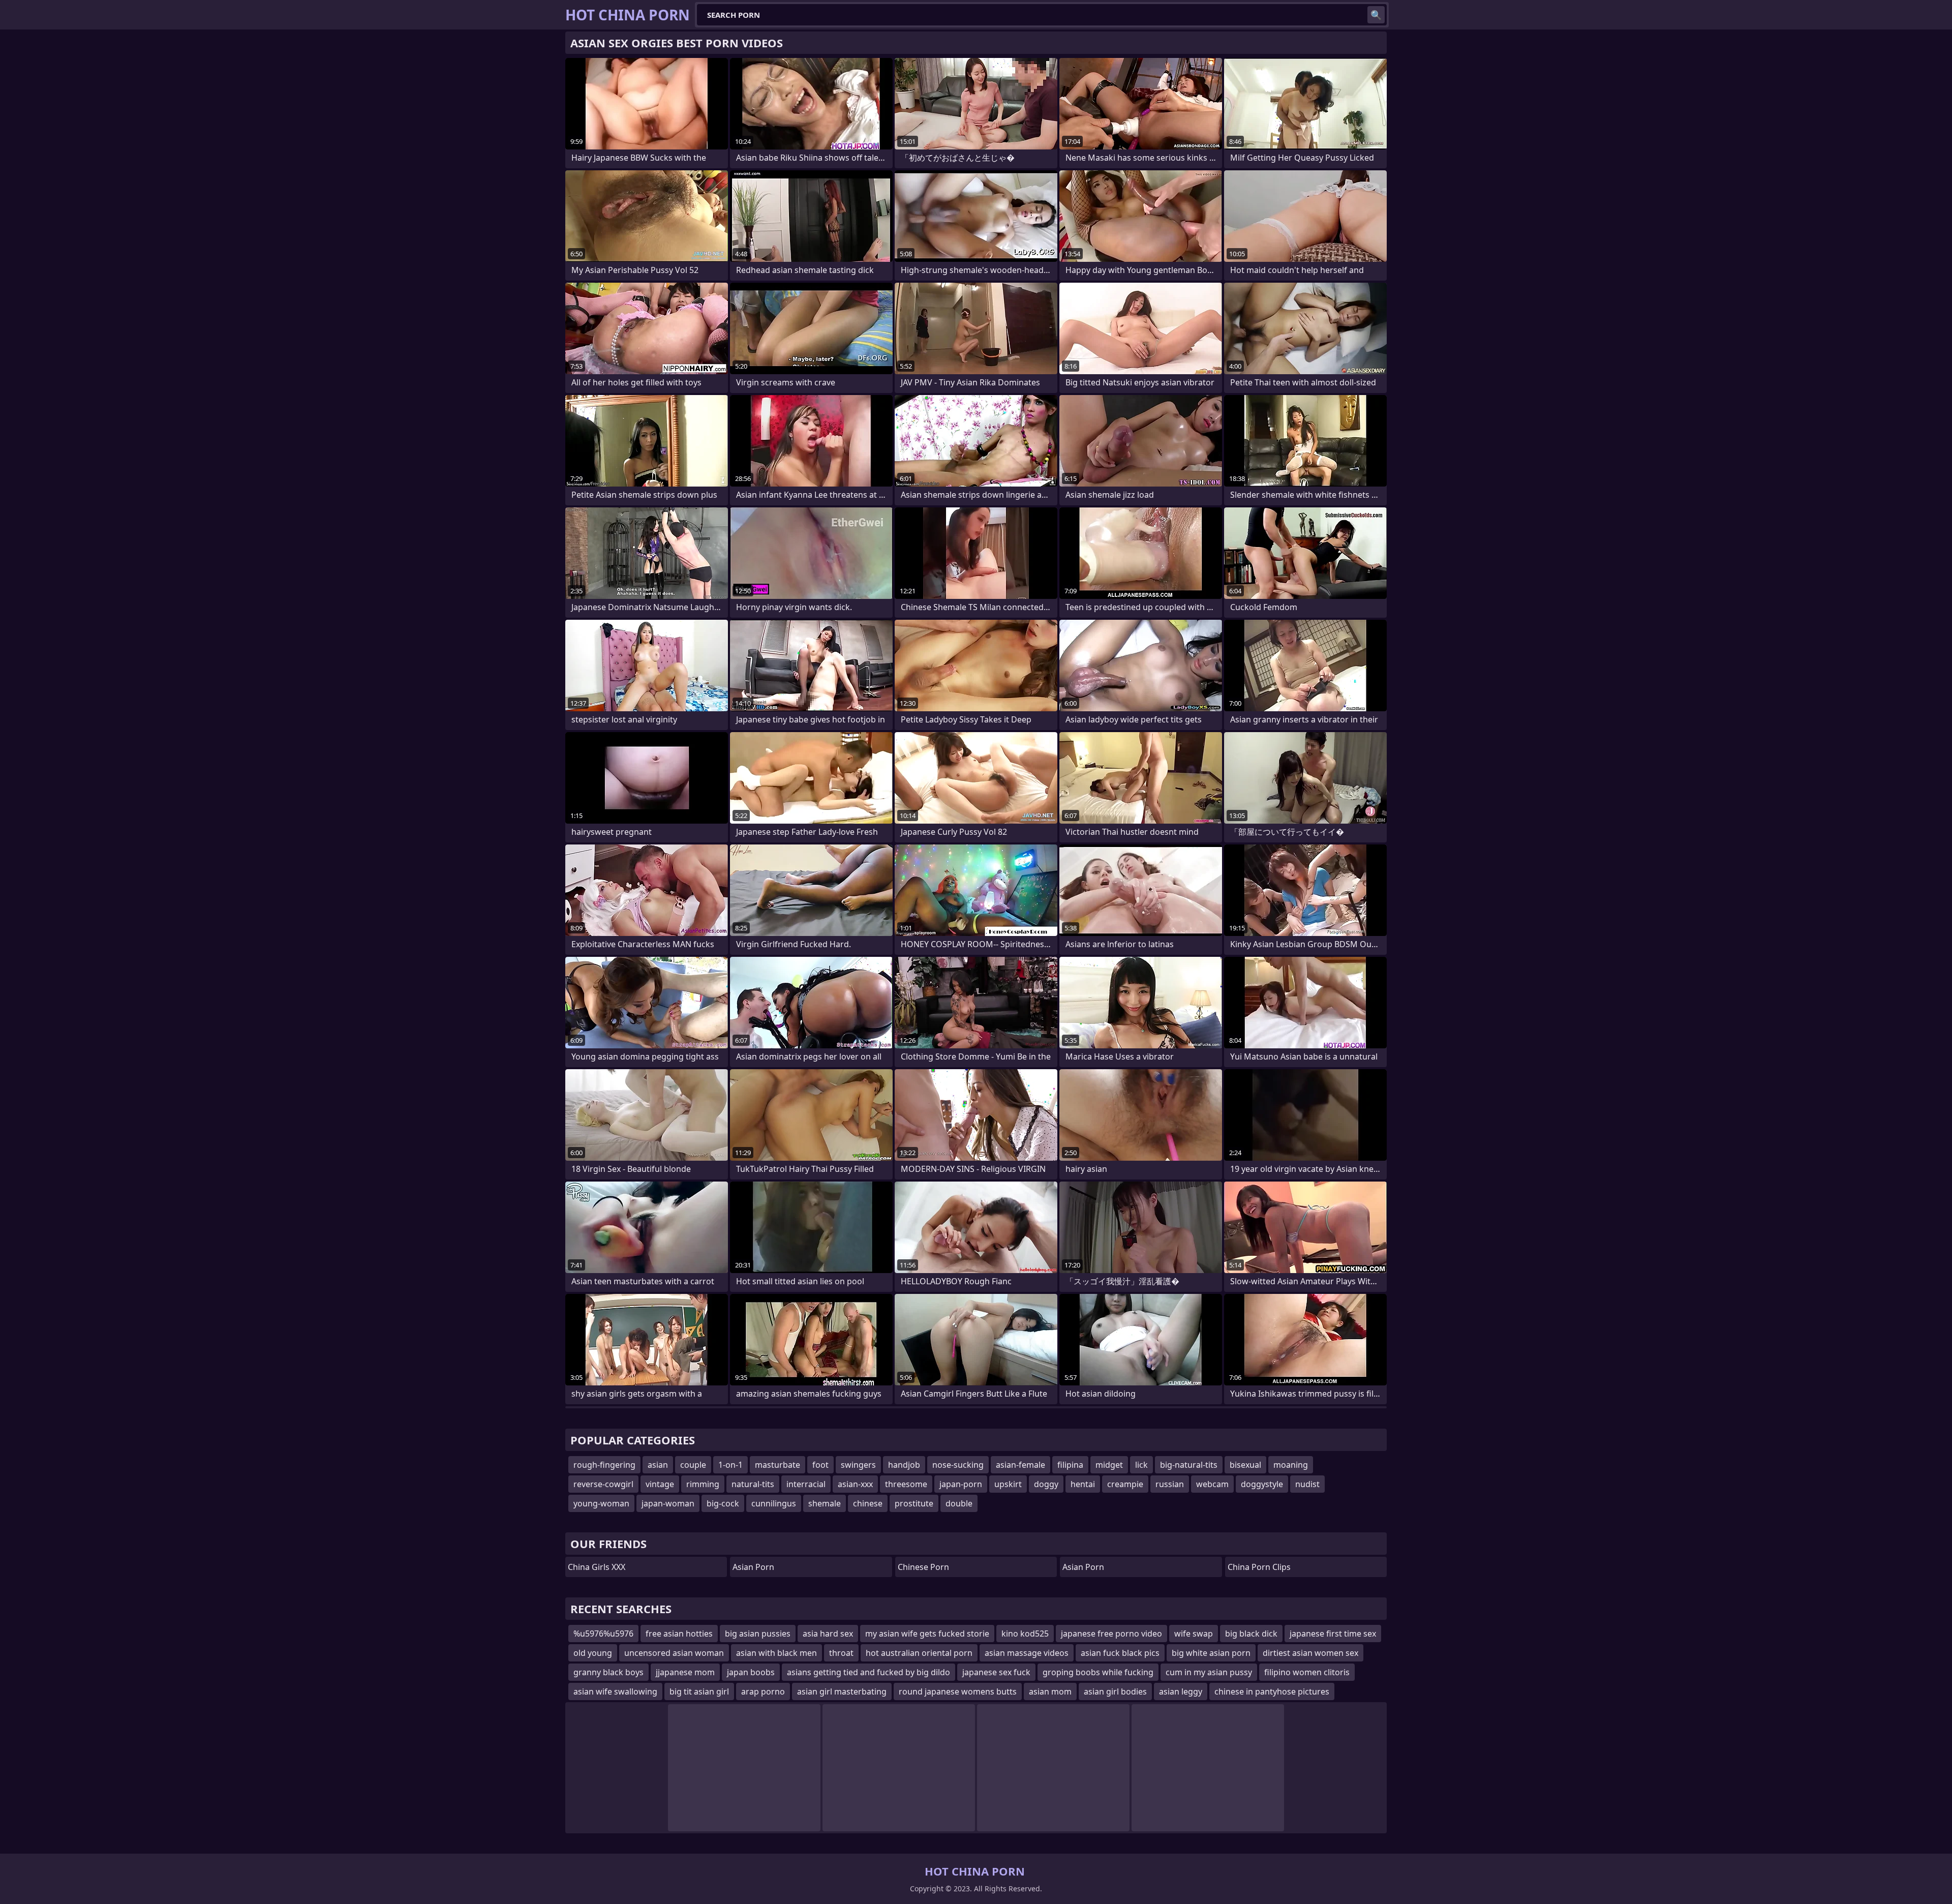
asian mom (1050, 1691)
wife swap (1194, 1634)
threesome (906, 1484)
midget (1109, 1465)
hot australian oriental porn (919, 1653)
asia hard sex (828, 1634)
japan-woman (668, 1503)
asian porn (1083, 1567)
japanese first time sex (1333, 1634)
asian (658, 1465)
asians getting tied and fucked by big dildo (868, 1672)
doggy (1046, 1484)
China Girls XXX (597, 1567)
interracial (806, 1484)
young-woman (601, 1503)
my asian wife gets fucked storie (927, 1634)
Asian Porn (753, 1567)
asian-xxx (855, 1484)
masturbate (777, 1465)
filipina (1070, 1465)
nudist (1307, 1484)
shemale (825, 1503)
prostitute (914, 1503)
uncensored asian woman (674, 1653)
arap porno (763, 1691)
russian (1170, 1484)
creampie (1125, 1484)
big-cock (723, 1503)
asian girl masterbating (842, 1691)
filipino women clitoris (1307, 1672)
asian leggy (1181, 1691)
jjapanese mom (685, 1672)
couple (693, 1465)
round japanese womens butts (958, 1691)
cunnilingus (774, 1503)
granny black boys (608, 1672)
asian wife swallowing (615, 1691)
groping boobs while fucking (1098, 1672)
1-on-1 (730, 1465)
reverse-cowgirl (603, 1484)
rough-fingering (604, 1465)
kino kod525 (1025, 1634)
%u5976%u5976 (603, 1634)
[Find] (1376, 15)
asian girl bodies (1115, 1691)
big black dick (1251, 1634)
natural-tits (753, 1484)
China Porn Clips (1259, 1567)
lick (1141, 1465)
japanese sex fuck (996, 1672)
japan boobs (751, 1672)
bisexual (1245, 1465)
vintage (660, 1484)
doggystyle (1262, 1484)
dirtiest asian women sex (1310, 1653)
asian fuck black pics (1120, 1653)
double (959, 1503)
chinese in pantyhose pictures (1272, 1691)
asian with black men (776, 1653)
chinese (868, 1503)
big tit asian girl (699, 1691)
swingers (858, 1465)
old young (593, 1653)
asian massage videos (1027, 1653)
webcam (1212, 1484)
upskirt (1008, 1484)
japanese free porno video (1111, 1634)
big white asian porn (1211, 1653)
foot (820, 1465)
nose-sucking (958, 1465)
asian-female (1020, 1465)
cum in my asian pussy (1209, 1672)
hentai (1083, 1484)
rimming (703, 1484)
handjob (904, 1465)
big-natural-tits (1189, 1465)
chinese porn (923, 1567)
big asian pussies (758, 1634)
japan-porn (961, 1484)
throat (841, 1653)
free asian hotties (679, 1634)
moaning (1291, 1465)
